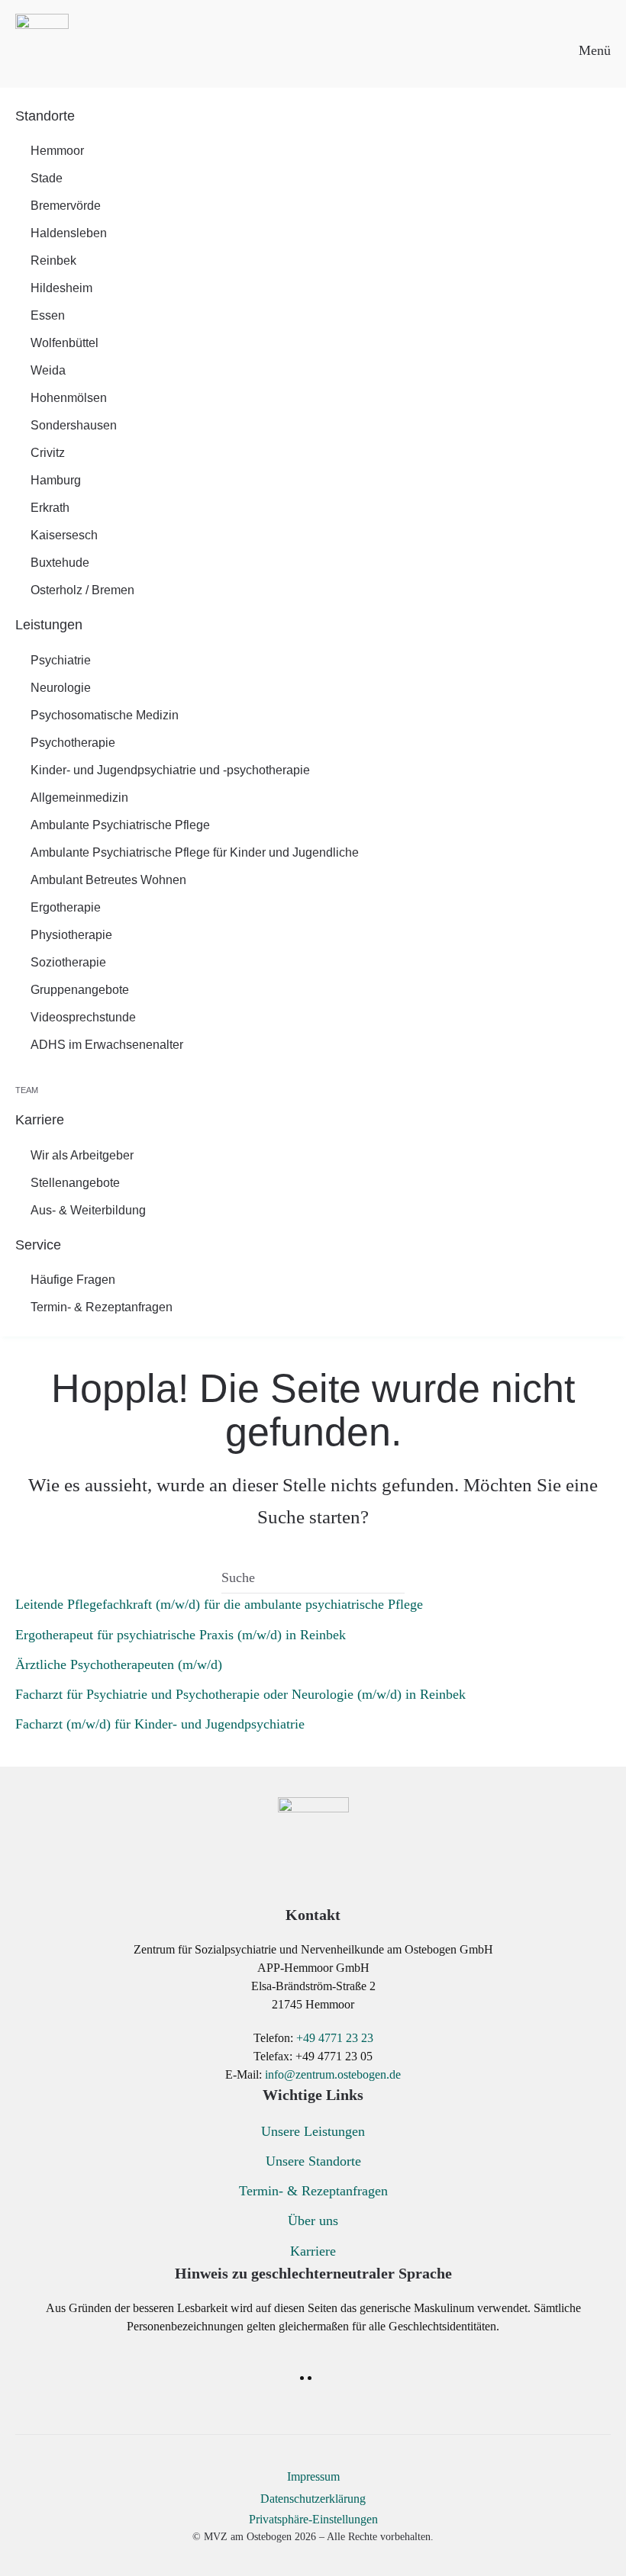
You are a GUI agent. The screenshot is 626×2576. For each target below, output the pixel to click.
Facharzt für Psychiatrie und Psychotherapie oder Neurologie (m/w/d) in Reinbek (240, 1694)
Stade (47, 178)
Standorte (45, 116)
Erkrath (50, 508)
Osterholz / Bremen (82, 590)
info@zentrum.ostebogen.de (333, 2074)
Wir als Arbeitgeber (82, 1155)
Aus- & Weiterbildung (88, 1210)
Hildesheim (61, 288)
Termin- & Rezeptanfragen (102, 1307)
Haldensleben (69, 233)
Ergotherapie (66, 907)
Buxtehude (60, 563)
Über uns (313, 2221)
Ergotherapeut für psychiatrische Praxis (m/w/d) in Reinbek (181, 1635)
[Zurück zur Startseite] (42, 42)
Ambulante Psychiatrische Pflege (120, 825)
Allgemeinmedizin (79, 798)
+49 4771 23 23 (335, 2038)
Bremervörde (66, 206)
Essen (48, 315)
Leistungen (49, 625)
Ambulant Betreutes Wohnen (108, 880)
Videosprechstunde (83, 1017)
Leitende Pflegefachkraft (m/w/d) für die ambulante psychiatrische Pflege (219, 1604)
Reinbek (53, 260)
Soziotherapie (68, 962)
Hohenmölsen (69, 398)
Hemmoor (57, 151)
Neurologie (61, 688)
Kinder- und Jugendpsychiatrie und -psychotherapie (170, 770)
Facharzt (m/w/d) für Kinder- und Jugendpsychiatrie (160, 1724)
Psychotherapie (73, 743)
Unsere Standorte (313, 2161)
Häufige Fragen (73, 1280)
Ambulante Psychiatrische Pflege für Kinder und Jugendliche (195, 852)
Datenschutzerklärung (313, 2499)
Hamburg (56, 480)
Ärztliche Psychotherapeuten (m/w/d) (119, 1664)
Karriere (40, 1120)
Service (38, 1245)
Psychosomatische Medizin (105, 715)
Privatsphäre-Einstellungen (313, 2519)
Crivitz (48, 453)
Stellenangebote (75, 1183)
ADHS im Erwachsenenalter (107, 1045)
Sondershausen (74, 425)
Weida (48, 370)
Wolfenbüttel (65, 343)
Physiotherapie (71, 935)
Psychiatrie (61, 660)
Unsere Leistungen (313, 2131)
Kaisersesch (64, 535)
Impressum (313, 2476)
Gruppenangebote (80, 990)
